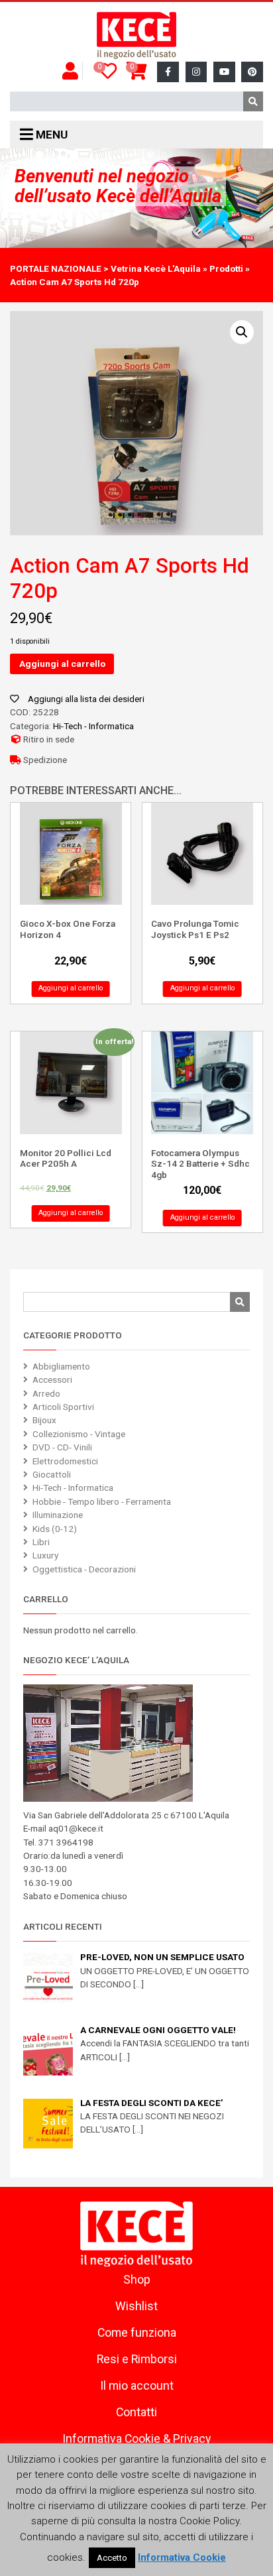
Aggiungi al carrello (62, 664)
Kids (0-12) (55, 1529)
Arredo (46, 1393)
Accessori (52, 1379)
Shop (137, 2280)
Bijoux (44, 1420)
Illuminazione (58, 1515)
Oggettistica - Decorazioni (84, 1569)
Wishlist (136, 2306)
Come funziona (137, 2333)
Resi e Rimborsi (137, 2359)
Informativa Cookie (182, 2557)
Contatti (136, 2412)
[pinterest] (252, 72)
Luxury (45, 1555)
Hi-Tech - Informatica (93, 726)
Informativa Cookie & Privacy (136, 2439)
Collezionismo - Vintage (79, 1434)
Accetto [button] (112, 2558)
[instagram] (196, 72)
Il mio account (137, 2386)
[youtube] (224, 72)
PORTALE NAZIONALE (56, 268)
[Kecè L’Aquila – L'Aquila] (136, 36)
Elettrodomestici (65, 1461)
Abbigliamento (61, 1366)
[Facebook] (168, 72)
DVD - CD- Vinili (62, 1447)
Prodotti (226, 268)
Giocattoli (52, 1474)
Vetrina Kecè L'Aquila (156, 268)
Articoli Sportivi (63, 1407)
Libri (41, 1542)
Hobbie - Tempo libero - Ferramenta (102, 1501)
